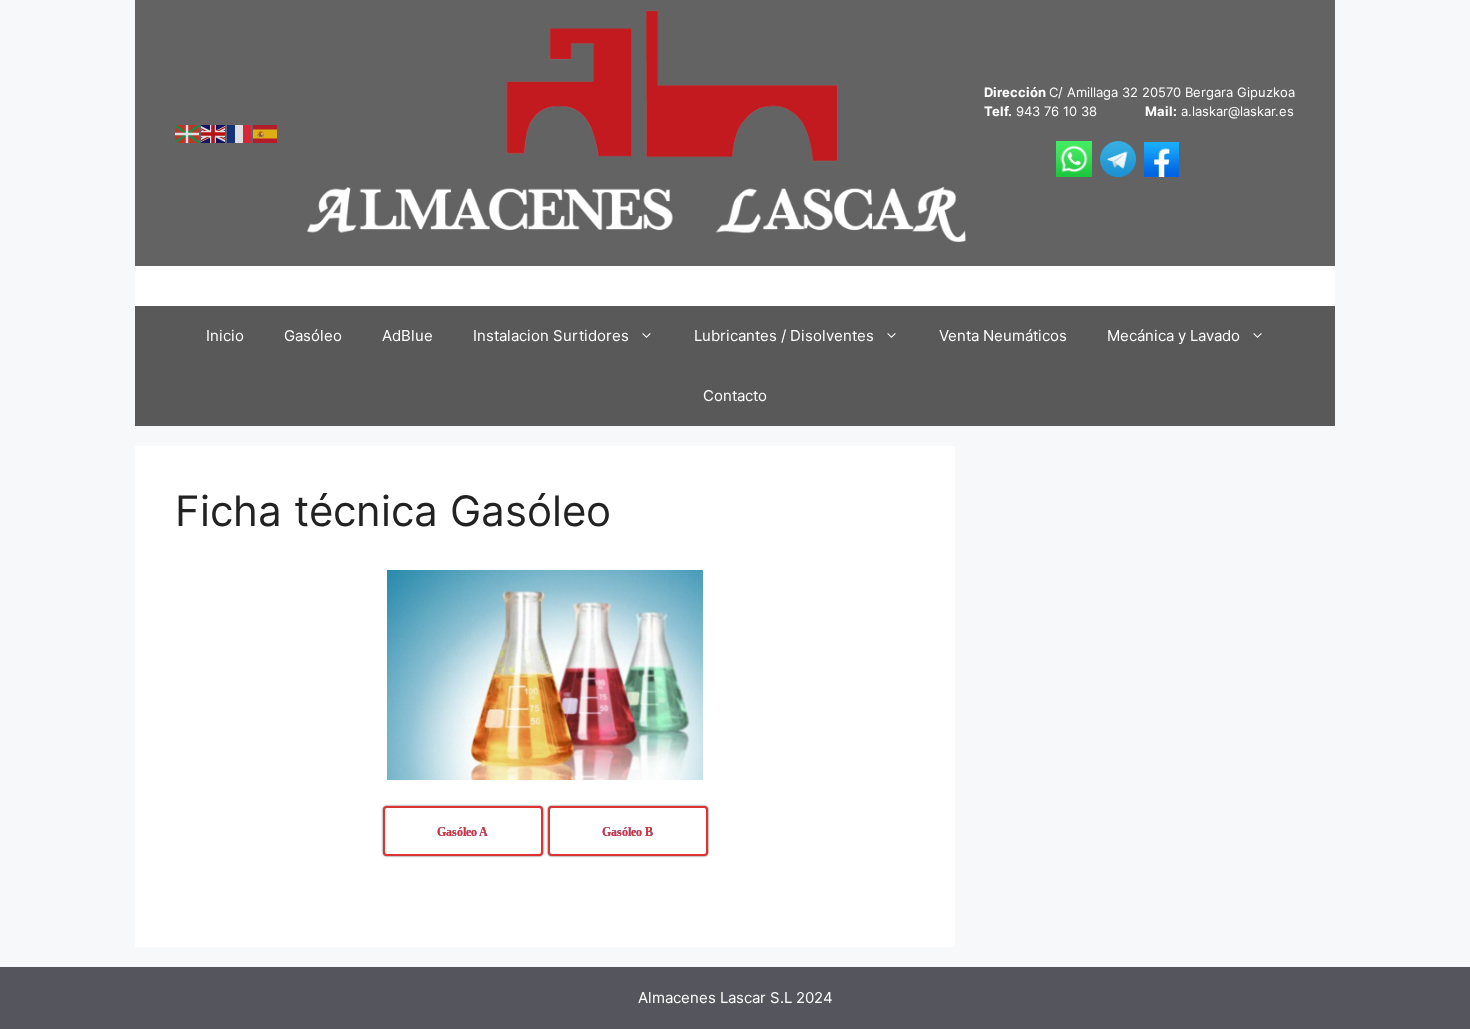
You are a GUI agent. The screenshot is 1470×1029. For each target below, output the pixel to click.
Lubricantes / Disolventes (784, 335)
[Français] (240, 132)
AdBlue (407, 335)
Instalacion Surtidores (551, 335)
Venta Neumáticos (1003, 335)
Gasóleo (313, 335)
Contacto (735, 395)
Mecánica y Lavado (1173, 335)
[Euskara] (188, 132)
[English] (214, 132)
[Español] (266, 132)
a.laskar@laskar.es (1237, 111)
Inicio (225, 335)
